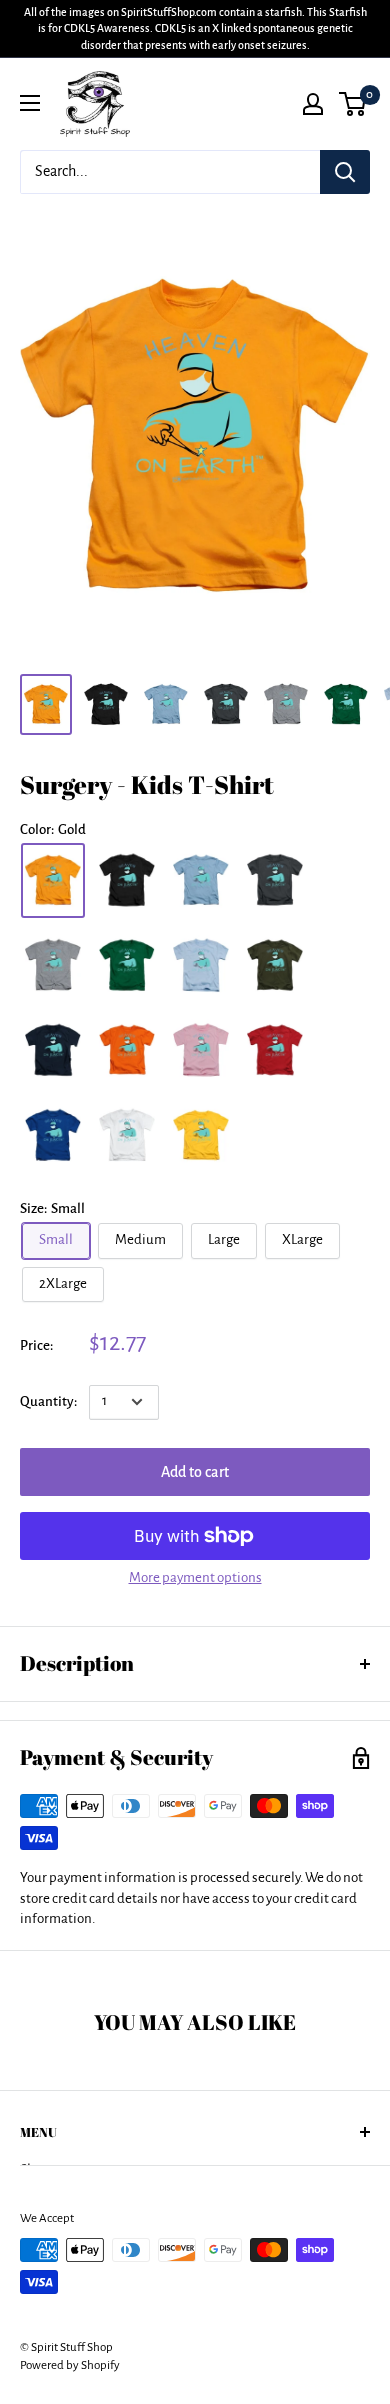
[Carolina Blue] (201, 880)
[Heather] (53, 965)
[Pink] (201, 1050)
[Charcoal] (275, 880)
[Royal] (53, 1135)
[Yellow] (201, 1135)
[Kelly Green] (127, 965)
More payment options (195, 1577)
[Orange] (127, 1050)
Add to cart (195, 1472)
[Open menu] (30, 103)
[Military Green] (275, 965)
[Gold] (53, 880)
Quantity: (48, 1401)
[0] (353, 104)
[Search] (345, 172)
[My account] (313, 104)
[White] (127, 1135)
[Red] (275, 1050)
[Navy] (53, 1050)
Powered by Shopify (70, 2365)
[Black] (127, 880)
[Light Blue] (201, 965)
